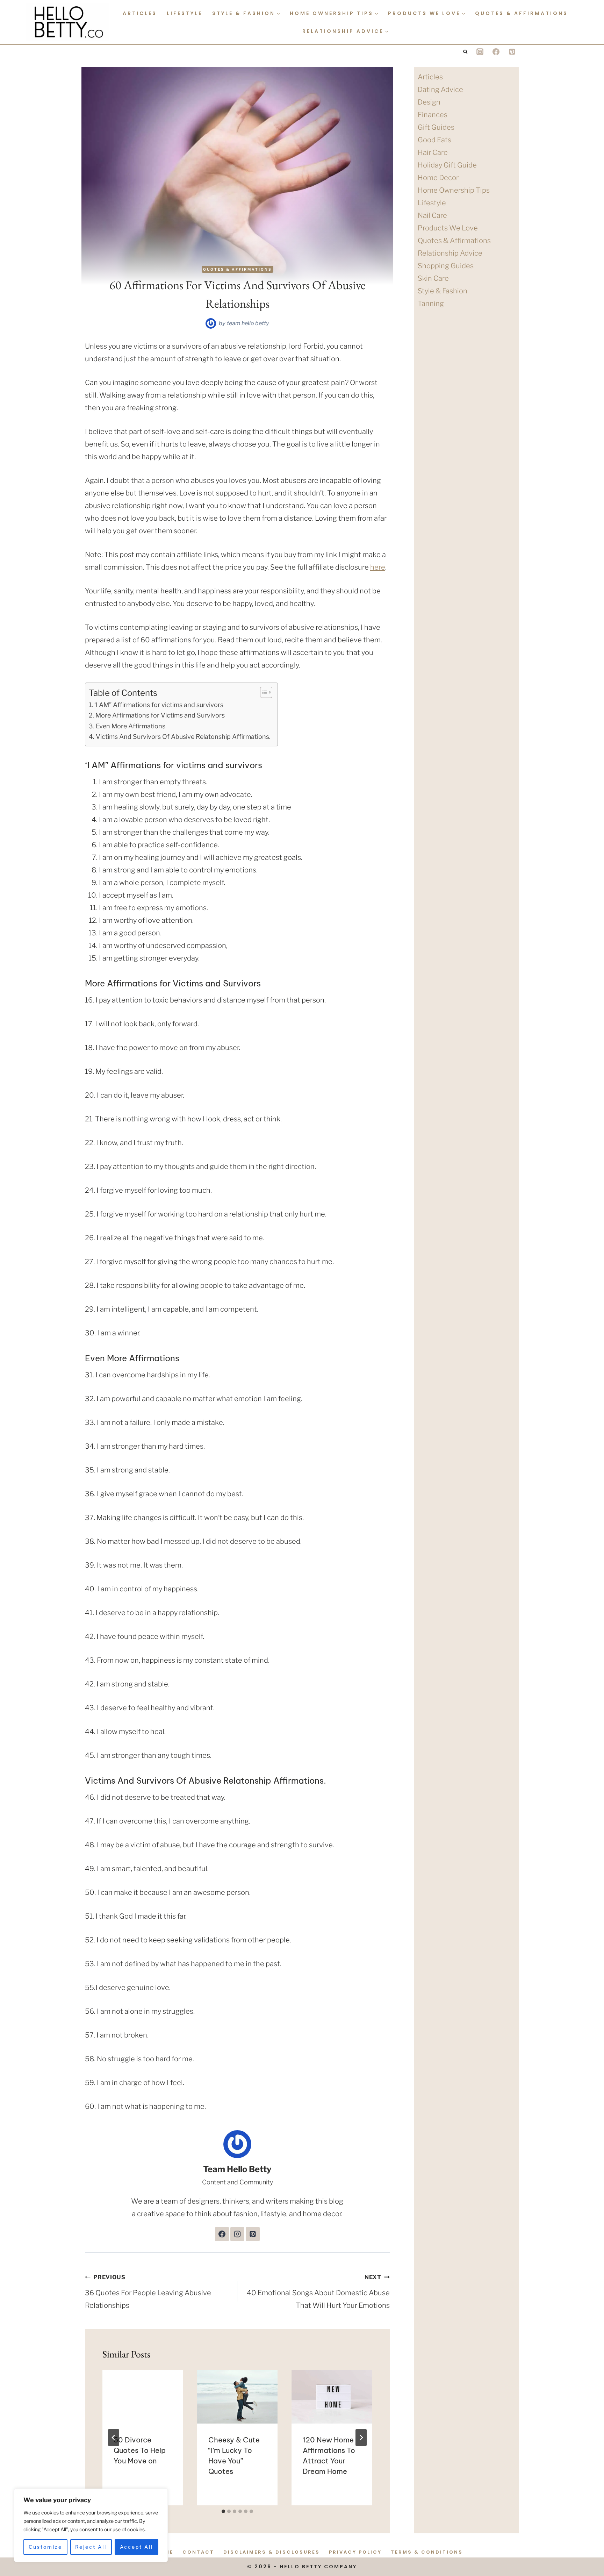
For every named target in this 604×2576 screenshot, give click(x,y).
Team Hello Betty (248, 323)
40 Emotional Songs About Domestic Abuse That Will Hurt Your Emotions (318, 2292)
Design (429, 102)
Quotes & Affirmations (522, 13)
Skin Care (433, 278)
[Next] (361, 2438)
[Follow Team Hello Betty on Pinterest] (253, 2234)
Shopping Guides (446, 266)
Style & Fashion (443, 291)
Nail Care (432, 215)
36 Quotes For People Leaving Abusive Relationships (148, 2292)
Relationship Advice (450, 253)
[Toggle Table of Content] (263, 692)
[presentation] (143, 2397)
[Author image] (211, 323)
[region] (91, 2525)
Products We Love (448, 228)
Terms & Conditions (427, 2552)
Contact (198, 2552)
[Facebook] (496, 52)
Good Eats (434, 140)
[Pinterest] (512, 52)
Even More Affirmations (131, 726)
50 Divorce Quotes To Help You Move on (140, 2450)
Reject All (91, 2547)
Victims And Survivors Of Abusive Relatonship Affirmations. (183, 737)
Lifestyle (185, 13)
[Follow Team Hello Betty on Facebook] (222, 2234)
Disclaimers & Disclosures (272, 2552)
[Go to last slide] (114, 2438)
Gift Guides (436, 127)
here (378, 567)
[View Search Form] (465, 52)
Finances (433, 115)
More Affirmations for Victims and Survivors (160, 715)
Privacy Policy (355, 2552)
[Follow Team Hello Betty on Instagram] (237, 2234)
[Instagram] (480, 52)
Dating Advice (440, 90)
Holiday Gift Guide (447, 165)
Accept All (136, 2547)
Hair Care (433, 152)
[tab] (223, 2511)
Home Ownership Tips (454, 190)
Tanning (431, 304)
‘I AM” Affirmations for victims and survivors (159, 705)
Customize (45, 2547)
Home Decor (438, 178)
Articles (140, 13)
